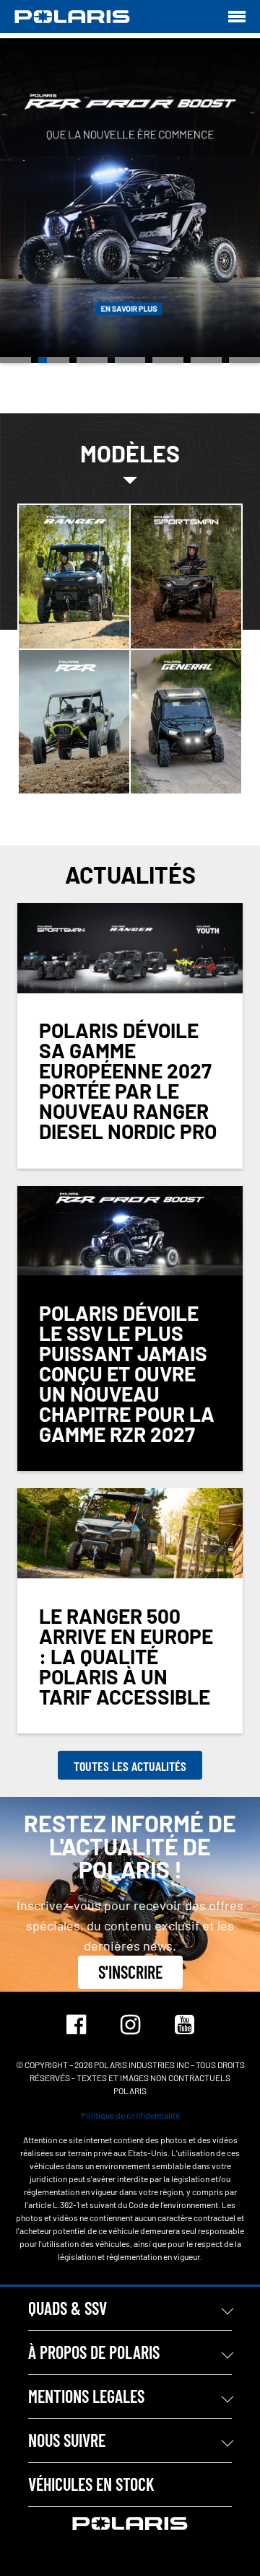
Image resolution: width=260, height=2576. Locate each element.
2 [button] (54, 360)
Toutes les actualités (130, 1766)
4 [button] (130, 360)
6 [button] (206, 360)
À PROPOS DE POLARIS (94, 2352)
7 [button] (244, 360)
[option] (130, 201)
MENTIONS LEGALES (86, 2396)
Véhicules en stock (91, 2484)
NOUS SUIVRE (67, 2440)
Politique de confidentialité (130, 2115)
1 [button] (16, 360)
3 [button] (92, 360)
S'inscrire (130, 1972)
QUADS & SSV (68, 2308)
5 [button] (168, 360)
